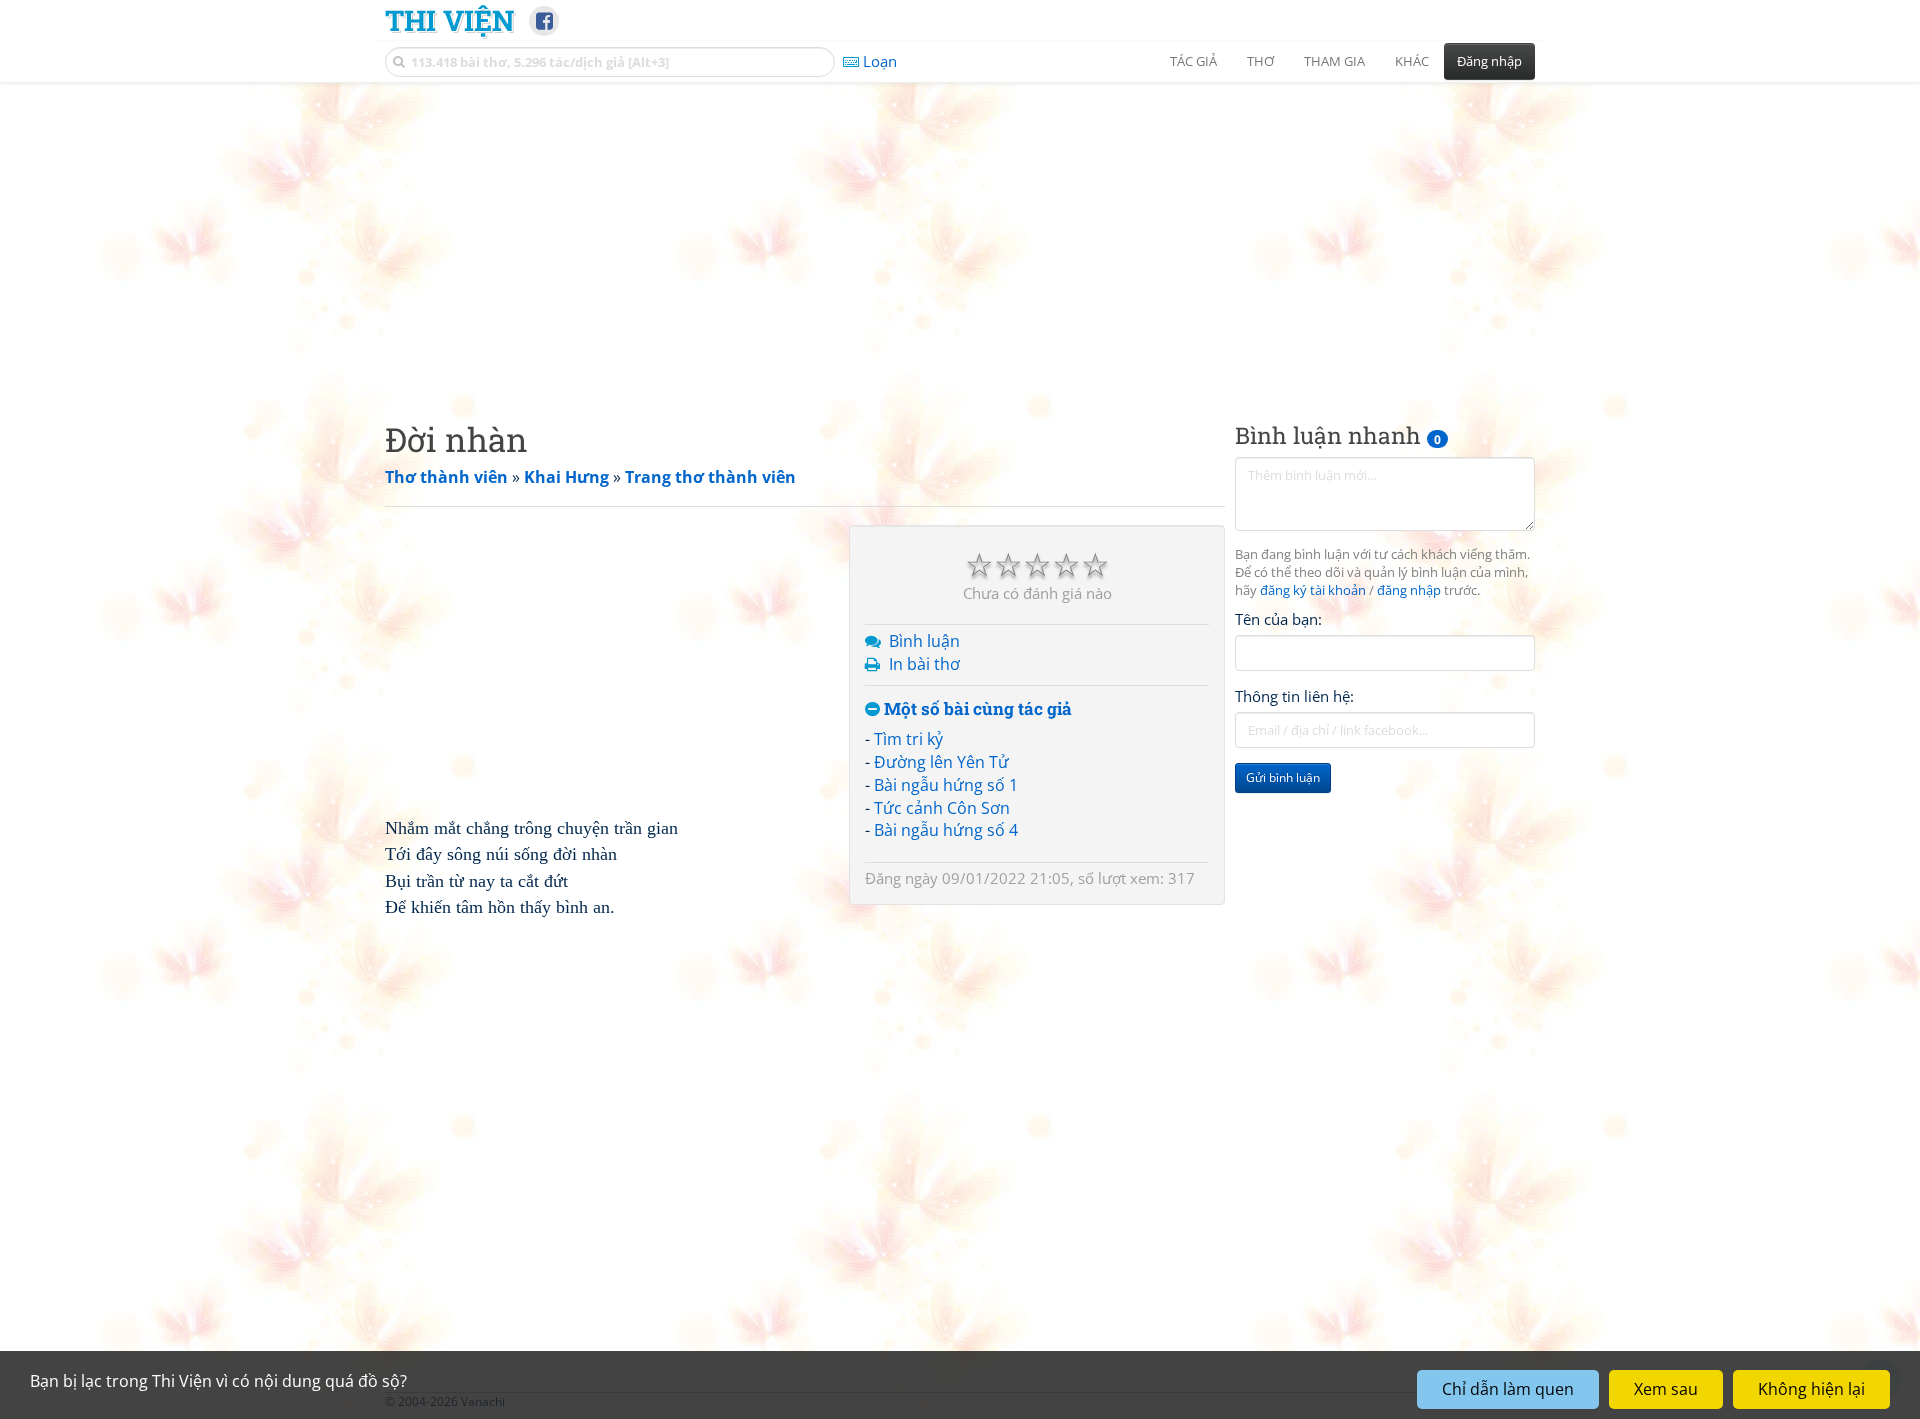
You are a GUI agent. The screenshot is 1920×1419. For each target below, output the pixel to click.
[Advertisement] (960, 235)
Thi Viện (449, 20)
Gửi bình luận (1283, 777)
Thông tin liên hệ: (1294, 696)
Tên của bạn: (1278, 619)
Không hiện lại (1811, 1389)
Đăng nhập (1489, 61)
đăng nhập (1409, 590)
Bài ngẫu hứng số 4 (946, 830)
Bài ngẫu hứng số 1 (946, 785)
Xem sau (1666, 1389)
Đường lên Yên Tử (941, 762)
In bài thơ (924, 664)
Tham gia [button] (1334, 61)
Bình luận (924, 641)
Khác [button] (1412, 61)
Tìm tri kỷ (908, 739)
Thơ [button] (1260, 61)
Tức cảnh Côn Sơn (942, 808)
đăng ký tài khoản (1313, 590)
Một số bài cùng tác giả (976, 709)
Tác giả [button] (1193, 61)
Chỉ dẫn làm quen (1508, 1389)
